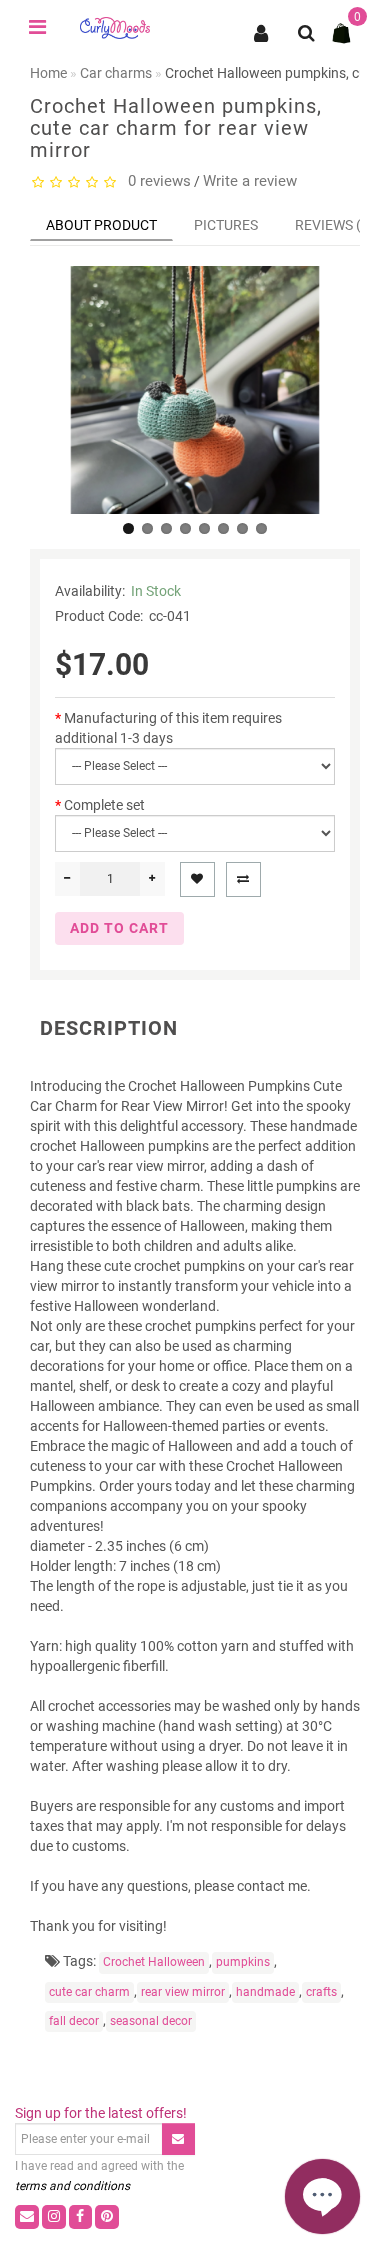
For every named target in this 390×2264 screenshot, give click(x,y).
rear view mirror (183, 1992)
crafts (321, 1992)
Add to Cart (119, 928)
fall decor (74, 2021)
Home (48, 73)
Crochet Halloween (154, 1962)
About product (101, 225)
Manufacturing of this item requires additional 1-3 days (168, 728)
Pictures (226, 225)
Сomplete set (104, 805)
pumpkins (243, 1962)
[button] (128, 528)
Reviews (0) (334, 225)
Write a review (250, 181)
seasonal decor (151, 2021)
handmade (265, 1992)
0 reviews (155, 181)
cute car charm (89, 1992)
